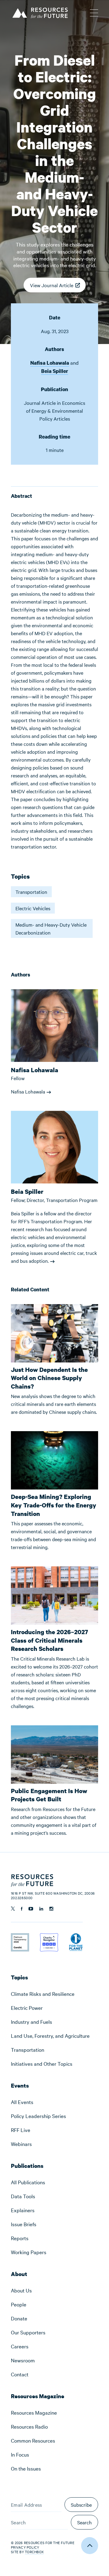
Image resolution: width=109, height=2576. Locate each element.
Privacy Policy (25, 2547)
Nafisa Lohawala (50, 363)
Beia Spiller (55, 371)
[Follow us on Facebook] (22, 1909)
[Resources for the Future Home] (40, 12)
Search (84, 2522)
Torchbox (34, 2552)
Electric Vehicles (33, 908)
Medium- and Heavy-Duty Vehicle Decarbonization (51, 928)
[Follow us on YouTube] (31, 1909)
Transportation (31, 892)
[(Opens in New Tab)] (20, 1937)
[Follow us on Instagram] (51, 1909)
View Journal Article (52, 287)
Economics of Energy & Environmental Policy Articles (56, 411)
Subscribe (81, 2505)
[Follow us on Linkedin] (41, 1909)
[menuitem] (54, 1994)
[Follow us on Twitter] (13, 1909)
